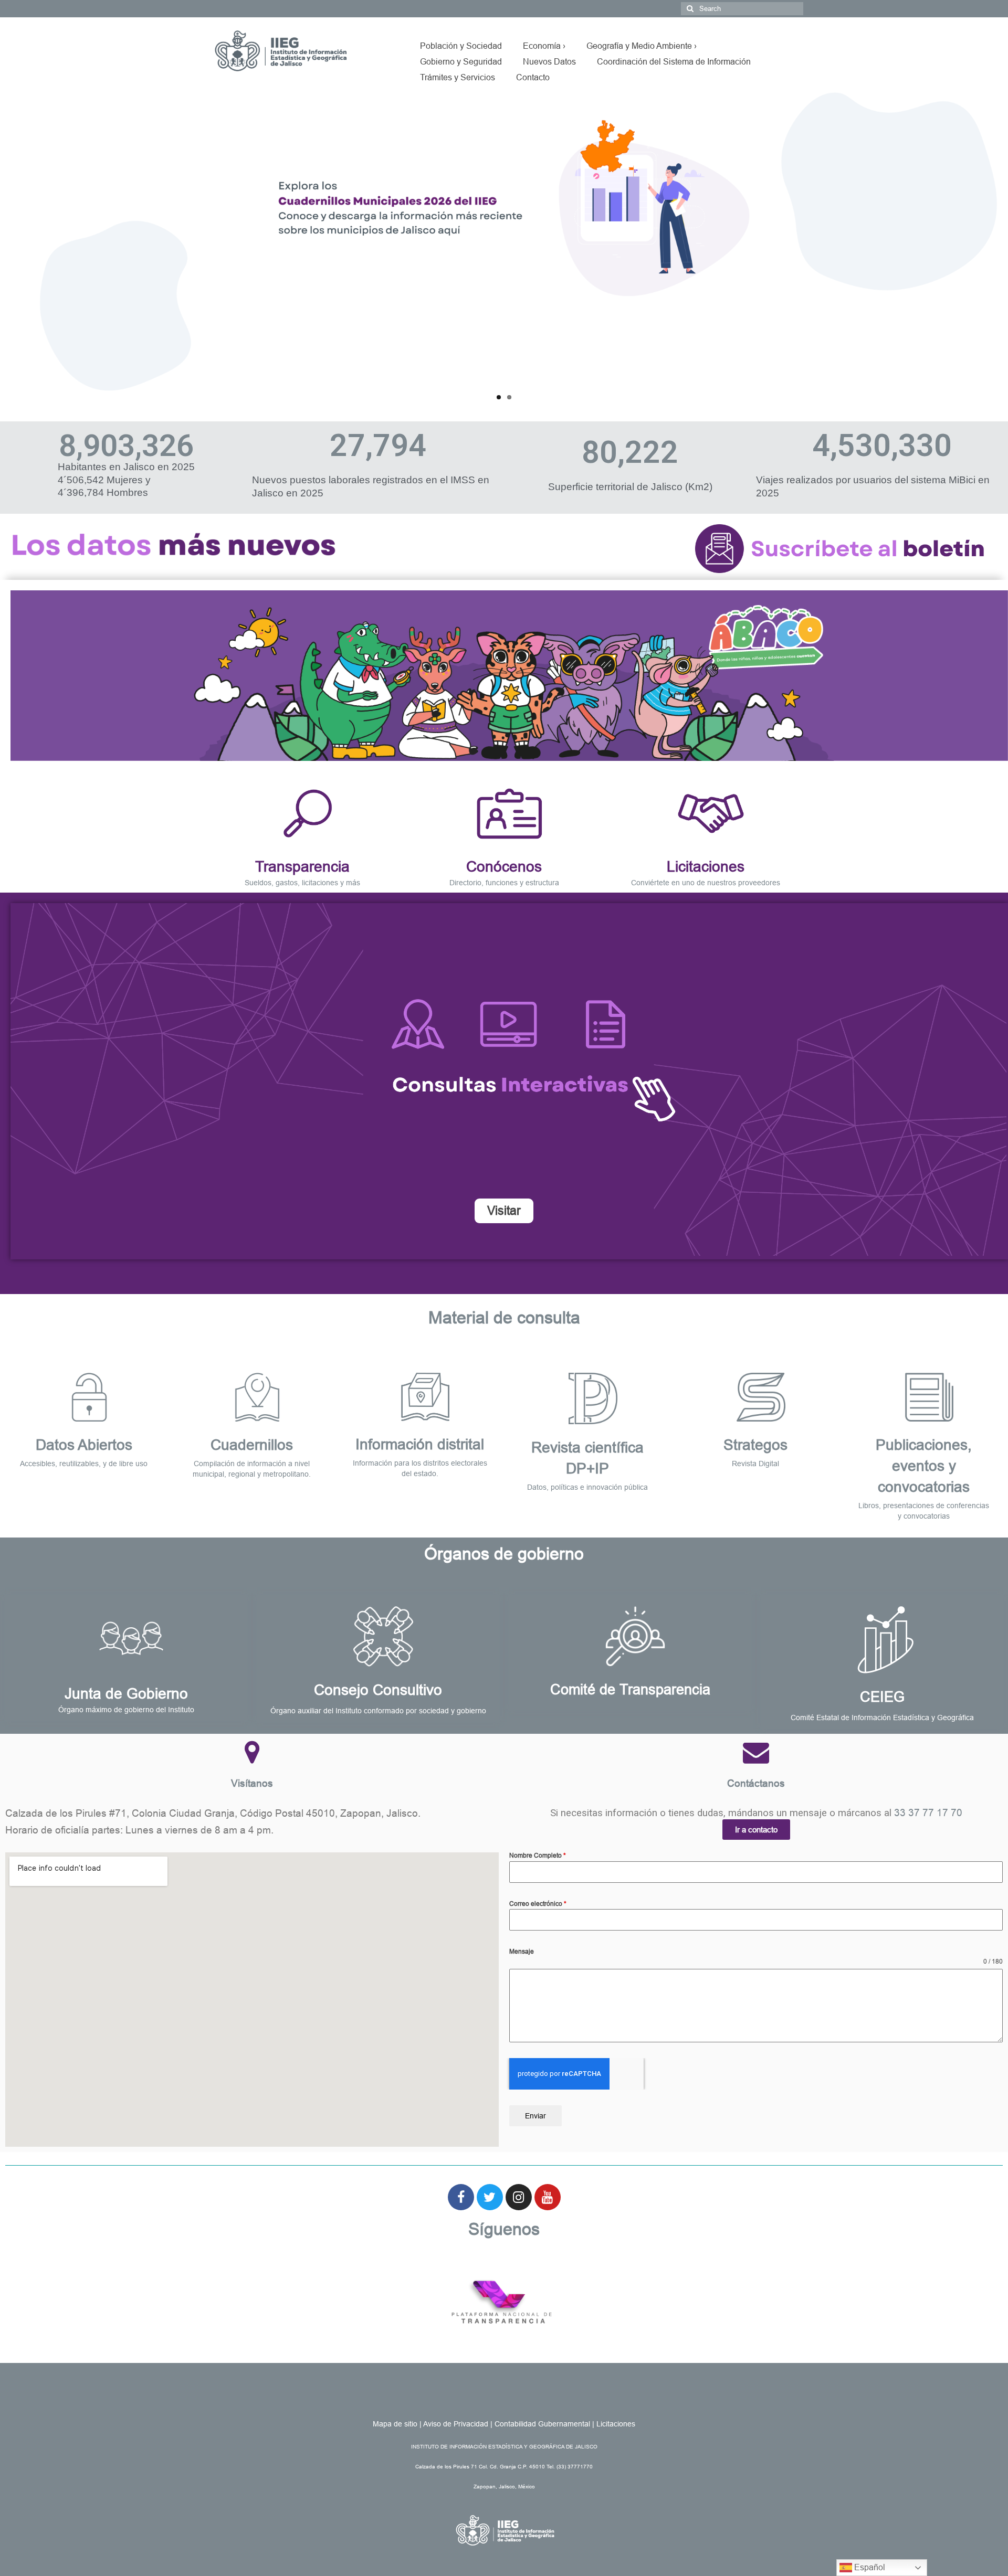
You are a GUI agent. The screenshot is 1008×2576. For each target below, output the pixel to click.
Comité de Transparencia (630, 1690)
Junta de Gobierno (126, 1694)
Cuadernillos (252, 1445)
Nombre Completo (538, 1856)
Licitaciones (706, 867)
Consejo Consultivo (378, 1690)
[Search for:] (742, 9)
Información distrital (420, 1444)
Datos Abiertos (84, 1445)
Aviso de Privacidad (456, 2424)
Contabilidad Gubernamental (542, 2424)
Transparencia (302, 867)
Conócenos (504, 867)
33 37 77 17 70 (928, 1813)
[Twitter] (490, 2197)
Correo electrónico (538, 1904)
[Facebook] (461, 2197)
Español (869, 2567)
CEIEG (882, 1697)
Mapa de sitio (395, 2424)
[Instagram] (519, 2197)
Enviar (535, 2116)
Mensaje (522, 1952)
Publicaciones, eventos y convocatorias (924, 1466)
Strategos (755, 1445)
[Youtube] (548, 2197)
